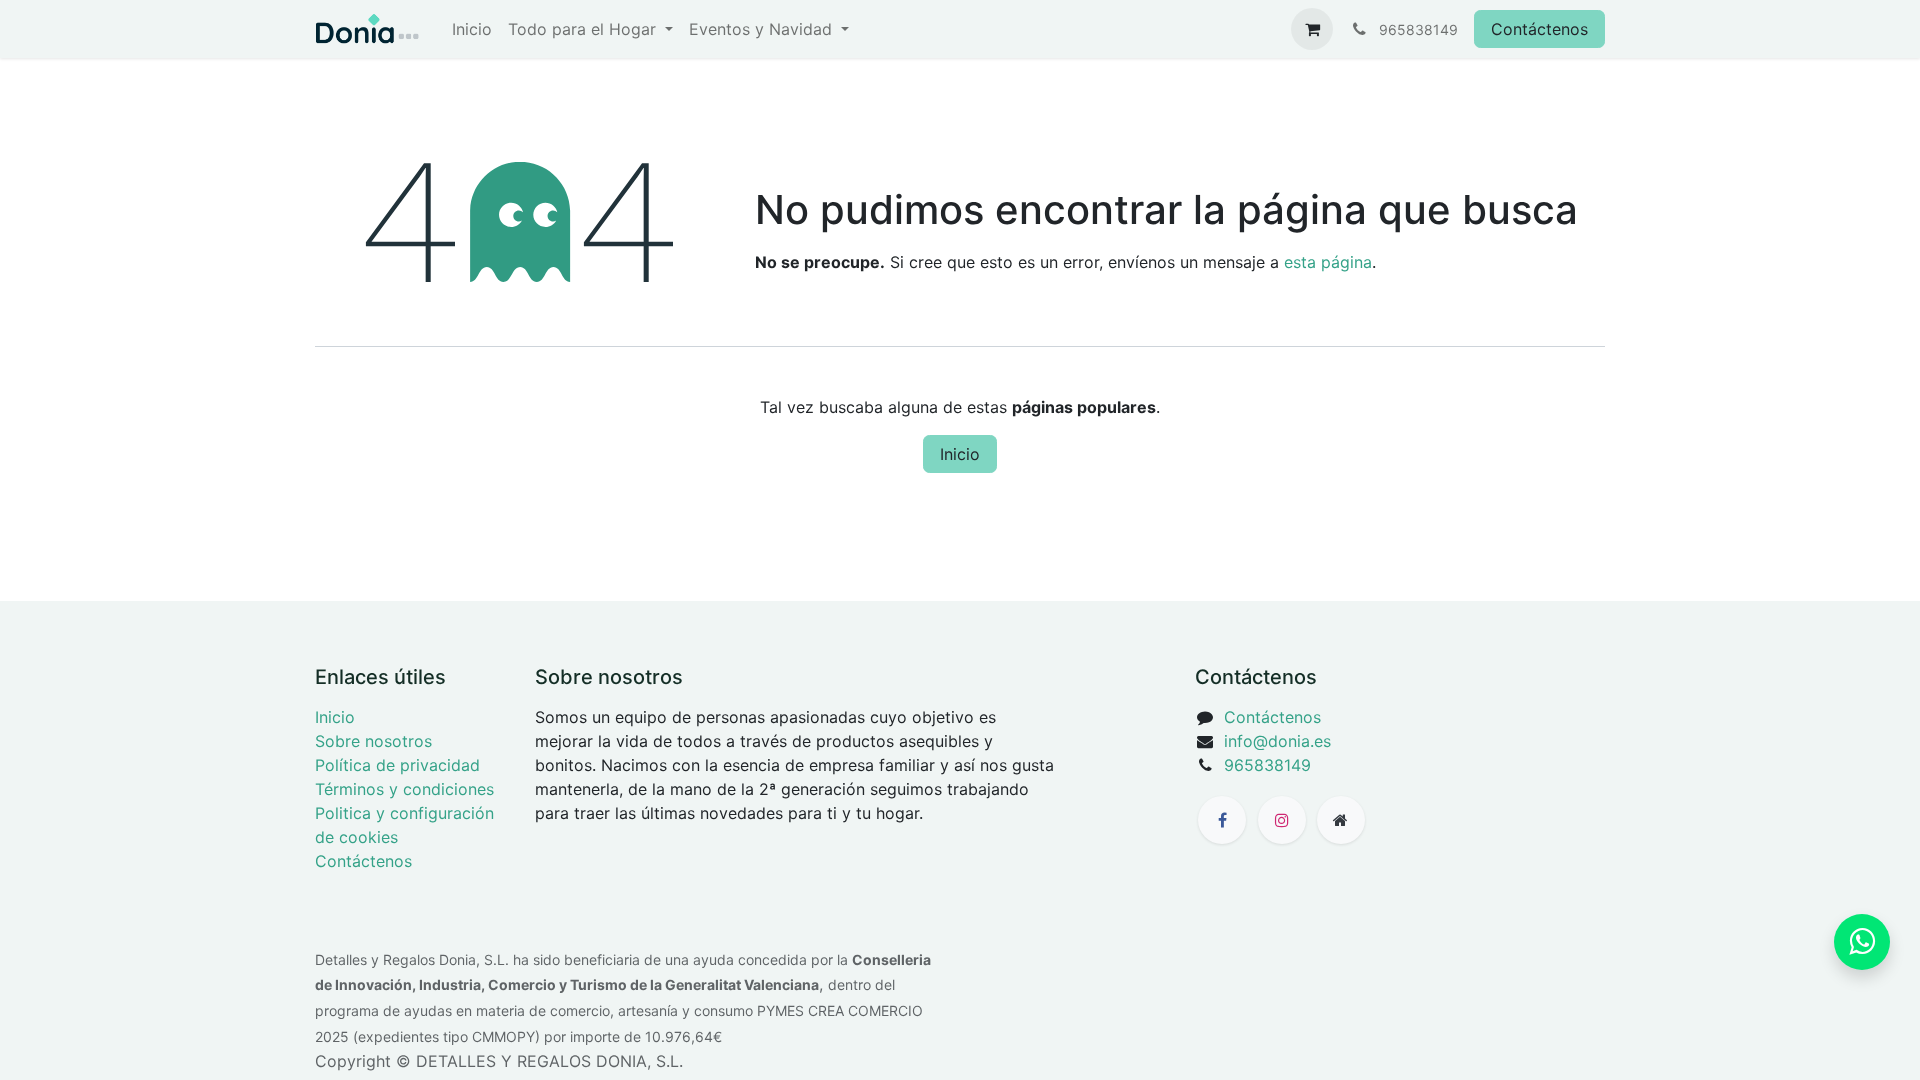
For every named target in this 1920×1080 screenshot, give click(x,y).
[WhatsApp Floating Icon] (1862, 942)
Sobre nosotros (373, 741)
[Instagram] (1282, 820)
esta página (1328, 262)
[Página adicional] (1341, 820)
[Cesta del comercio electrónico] (1312, 29)
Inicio (960, 454)
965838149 (1267, 765)
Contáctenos (1539, 29)
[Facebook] (1222, 820)
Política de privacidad (397, 765)
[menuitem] (472, 29)
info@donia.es (1277, 741)
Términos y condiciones (404, 789)
